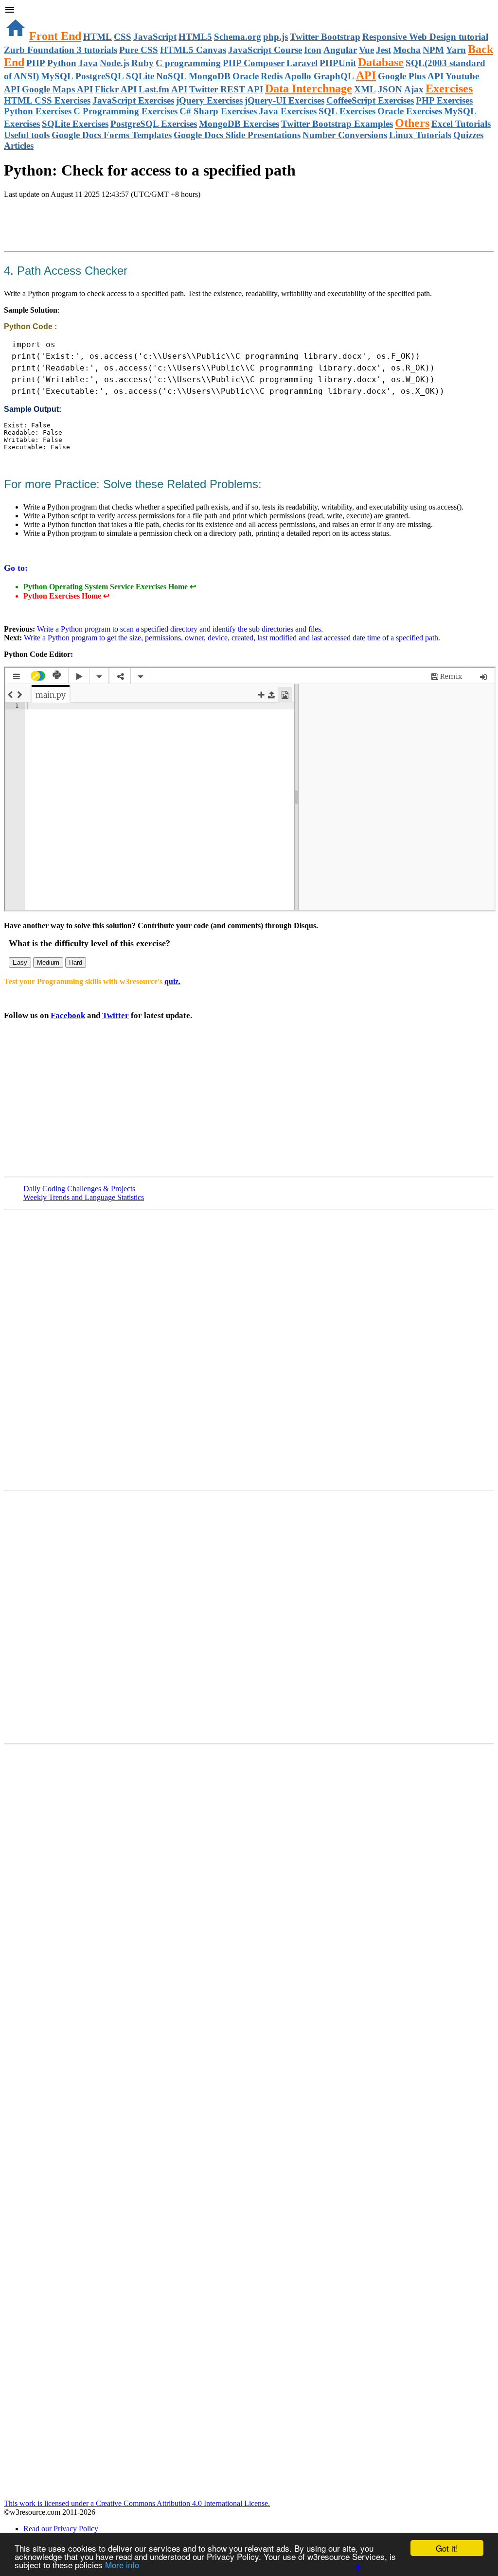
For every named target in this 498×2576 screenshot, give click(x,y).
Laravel (302, 63)
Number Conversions (345, 135)
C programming (188, 63)
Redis (272, 76)
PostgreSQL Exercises (154, 124)
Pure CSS (139, 50)
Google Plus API (411, 76)
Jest (383, 50)
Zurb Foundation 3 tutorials (61, 50)
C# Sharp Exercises (218, 111)
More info (122, 2565)
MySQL (57, 76)
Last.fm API (163, 89)
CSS (123, 37)
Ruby (142, 63)
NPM (433, 50)
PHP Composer (254, 63)
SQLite (140, 76)
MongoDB (210, 76)
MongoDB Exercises (239, 124)
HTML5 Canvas (193, 50)
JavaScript (155, 37)
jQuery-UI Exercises (285, 100)
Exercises (449, 88)
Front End (55, 36)
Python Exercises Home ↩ (66, 596)
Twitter (116, 1015)
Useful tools (27, 135)
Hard (76, 962)
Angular (340, 50)
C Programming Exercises (125, 111)
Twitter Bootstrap (325, 37)
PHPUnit (338, 63)
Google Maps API (57, 89)
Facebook (68, 1015)
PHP (36, 63)
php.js (276, 37)
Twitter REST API (226, 89)
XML (365, 89)
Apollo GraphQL (319, 76)
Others (412, 123)
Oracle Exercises (410, 111)
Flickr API (116, 89)
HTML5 (195, 37)
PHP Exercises (444, 100)
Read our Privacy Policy (61, 2529)
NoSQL (171, 76)
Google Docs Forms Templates (112, 135)
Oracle (246, 76)
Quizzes (468, 135)
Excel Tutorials (461, 124)
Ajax (414, 89)
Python (62, 63)
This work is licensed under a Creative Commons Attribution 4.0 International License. (137, 2503)
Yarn (456, 50)
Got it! (447, 2548)
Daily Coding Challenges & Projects (79, 1189)
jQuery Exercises (209, 100)
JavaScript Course (265, 50)
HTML (98, 37)
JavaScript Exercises (133, 100)
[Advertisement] (118, 226)
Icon (313, 50)
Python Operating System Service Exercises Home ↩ (110, 587)
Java (88, 63)
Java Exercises (288, 111)
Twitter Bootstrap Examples (337, 124)
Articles (19, 146)
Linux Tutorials (420, 135)
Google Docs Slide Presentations (237, 135)
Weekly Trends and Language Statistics (84, 1197)
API (366, 75)
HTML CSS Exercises (47, 100)
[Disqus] (249, 1616)
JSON (390, 89)
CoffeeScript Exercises (370, 100)
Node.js (115, 63)
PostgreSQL (100, 76)
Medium (48, 962)
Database (381, 62)
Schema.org (238, 37)
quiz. (172, 981)
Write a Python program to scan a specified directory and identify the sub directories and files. (179, 629)
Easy (20, 962)
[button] (249, 11)
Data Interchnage (309, 88)
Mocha (407, 50)
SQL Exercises (347, 111)
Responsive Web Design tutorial (425, 37)
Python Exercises (38, 111)
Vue (366, 50)
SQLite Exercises (75, 124)
